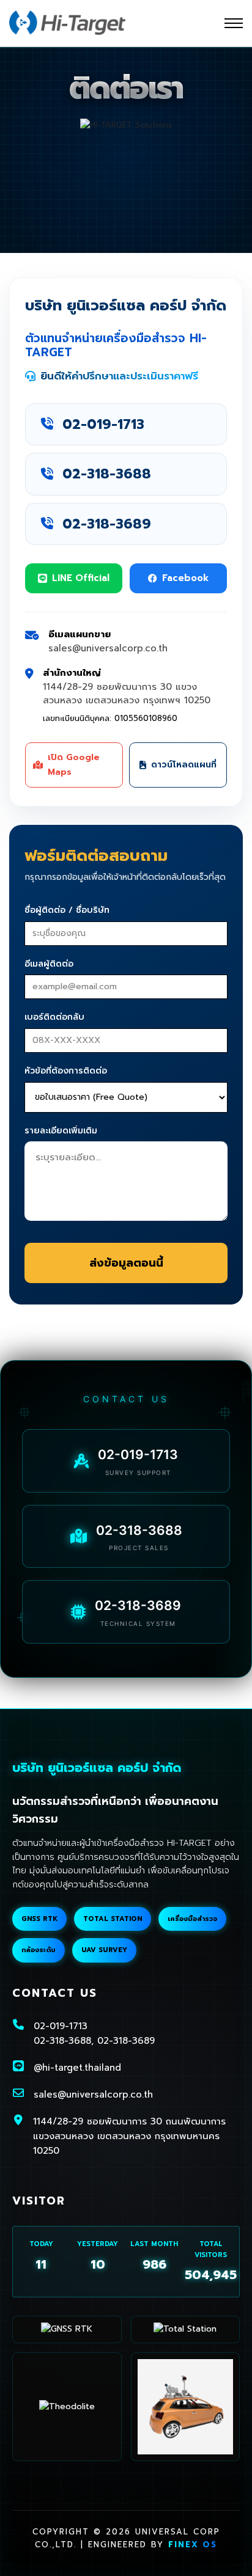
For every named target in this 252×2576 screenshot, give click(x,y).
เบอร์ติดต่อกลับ (54, 1017)
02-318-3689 (107, 524)
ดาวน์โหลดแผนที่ (184, 765)
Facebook (185, 578)
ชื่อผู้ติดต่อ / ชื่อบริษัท (67, 910)
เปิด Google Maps (74, 765)
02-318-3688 (107, 474)
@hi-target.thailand (77, 2068)
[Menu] (234, 23)
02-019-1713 (103, 424)
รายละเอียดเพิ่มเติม (61, 1131)
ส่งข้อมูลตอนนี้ (126, 1263)
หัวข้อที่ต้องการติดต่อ (66, 1071)
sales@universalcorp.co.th (93, 2095)
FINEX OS (193, 2545)
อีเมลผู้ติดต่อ (49, 964)
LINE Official (81, 578)
